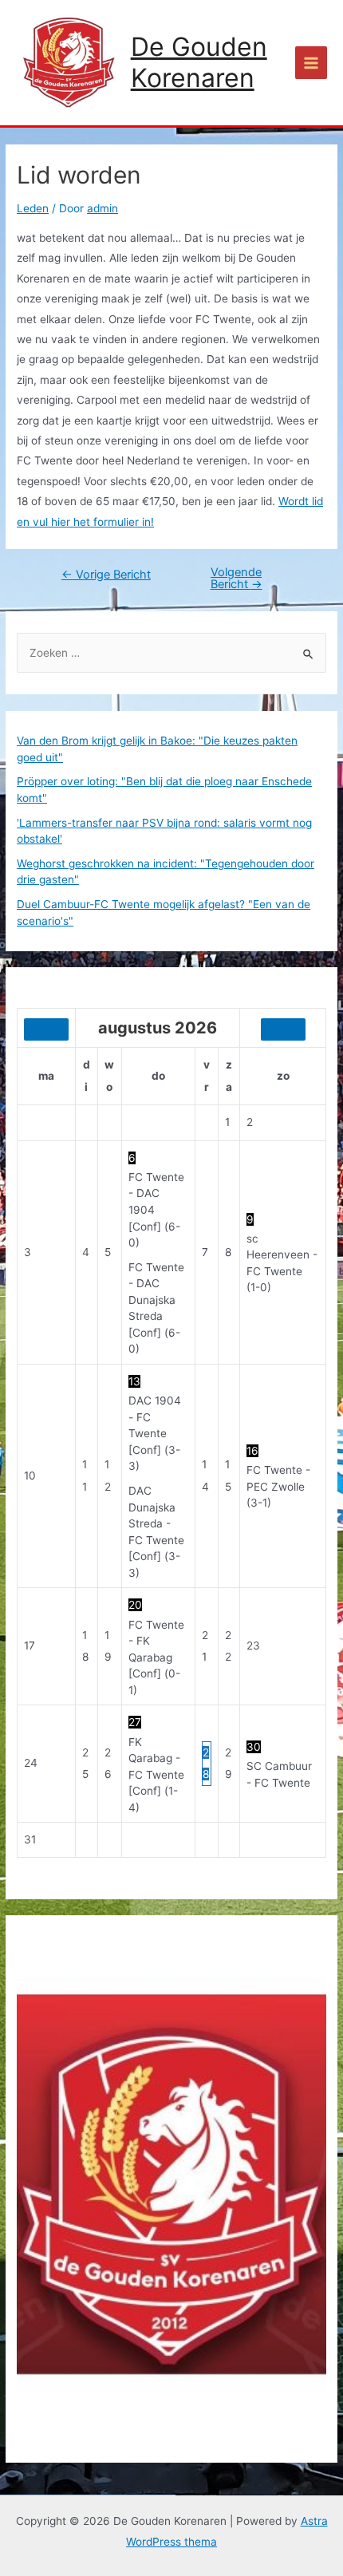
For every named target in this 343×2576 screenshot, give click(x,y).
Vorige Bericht (106, 575)
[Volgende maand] (283, 1029)
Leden (33, 208)
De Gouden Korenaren (199, 62)
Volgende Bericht (237, 578)
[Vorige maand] (46, 1029)
